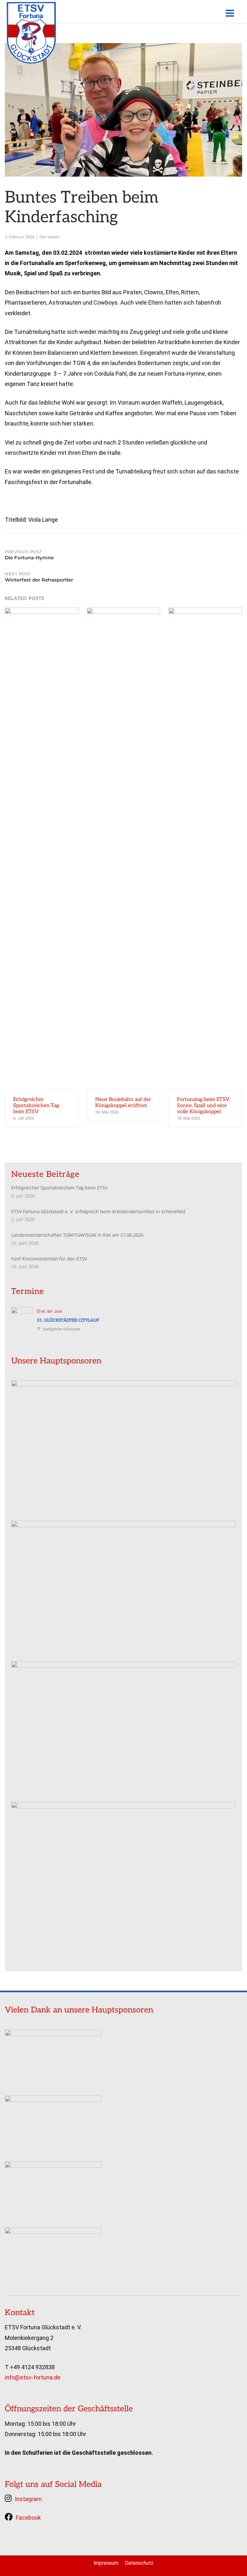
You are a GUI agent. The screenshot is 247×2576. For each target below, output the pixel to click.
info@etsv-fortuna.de (33, 2377)
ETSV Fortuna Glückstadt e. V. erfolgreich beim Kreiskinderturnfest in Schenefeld (98, 1211)
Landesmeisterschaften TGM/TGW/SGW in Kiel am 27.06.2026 (77, 1235)
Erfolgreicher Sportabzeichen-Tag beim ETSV (59, 1188)
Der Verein (50, 237)
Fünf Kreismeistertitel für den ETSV (49, 1259)
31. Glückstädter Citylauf (68, 1320)
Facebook (28, 2518)
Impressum (106, 2563)
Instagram (28, 2499)
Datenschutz (139, 2563)
